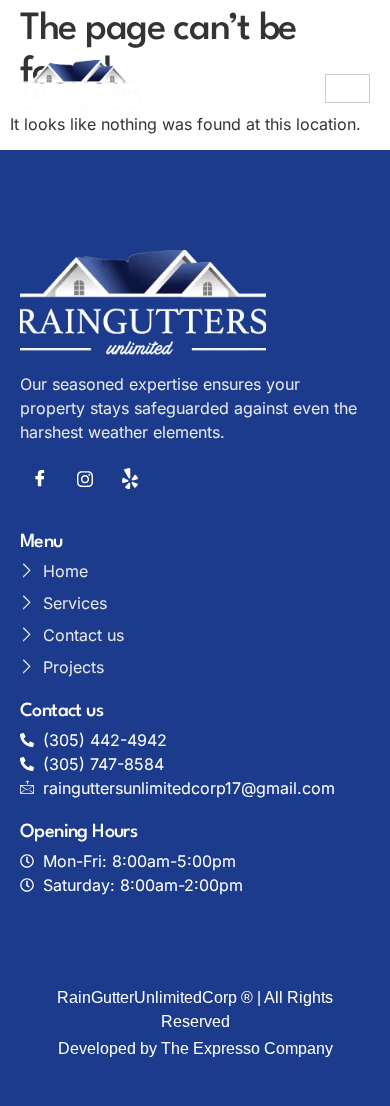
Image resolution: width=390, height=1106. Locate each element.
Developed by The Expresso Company (195, 1048)
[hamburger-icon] (347, 88)
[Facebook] (40, 478)
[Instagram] (85, 478)
